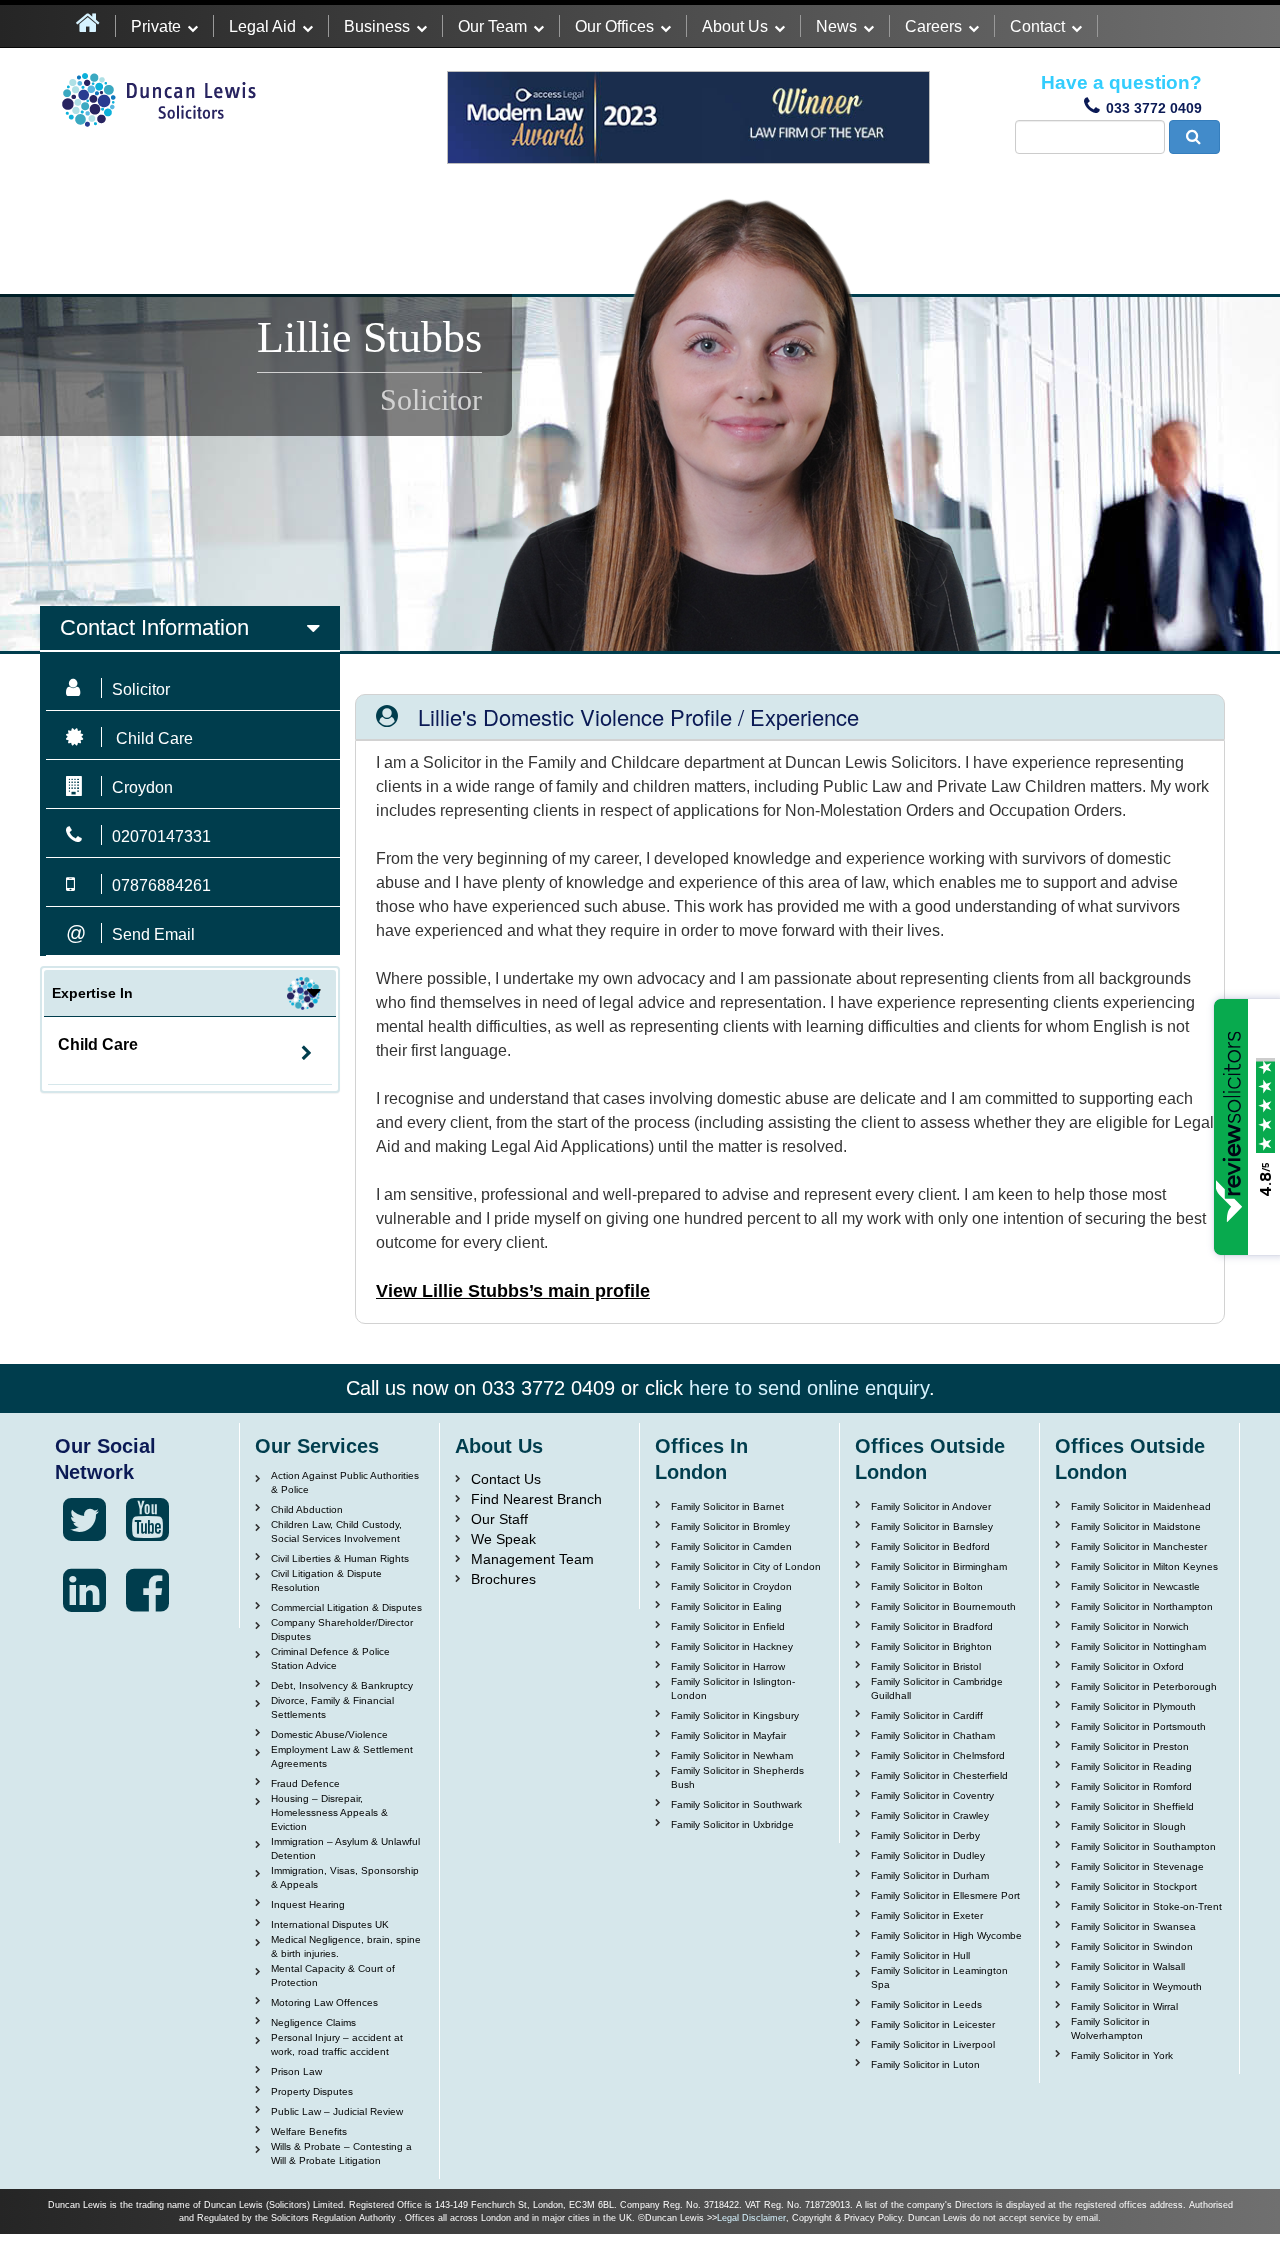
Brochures (503, 1579)
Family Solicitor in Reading (1131, 1766)
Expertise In (92, 993)
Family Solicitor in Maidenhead (1141, 1506)
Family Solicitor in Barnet (727, 1506)
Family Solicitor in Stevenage (1137, 1866)
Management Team (532, 1559)
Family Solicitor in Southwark (736, 1804)
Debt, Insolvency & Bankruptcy (342, 1685)
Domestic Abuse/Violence (329, 1734)
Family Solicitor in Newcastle (1135, 1586)
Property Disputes (312, 2091)
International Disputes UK (330, 1924)
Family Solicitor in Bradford (932, 1626)
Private (156, 26)
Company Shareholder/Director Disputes (342, 1629)
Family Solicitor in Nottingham (1138, 1646)
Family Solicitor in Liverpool (933, 2044)
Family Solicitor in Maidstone (1136, 1526)
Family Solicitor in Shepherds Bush (737, 1777)
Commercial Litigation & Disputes (346, 1607)
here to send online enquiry (809, 1388)
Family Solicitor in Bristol (926, 1666)
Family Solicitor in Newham (732, 1755)
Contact (1037, 26)
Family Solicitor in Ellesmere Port (945, 1895)
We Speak (503, 1539)
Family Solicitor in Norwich (1130, 1626)
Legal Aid (262, 26)
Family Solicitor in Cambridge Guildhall (937, 1688)
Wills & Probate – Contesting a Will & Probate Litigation (341, 2153)
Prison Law (296, 2071)
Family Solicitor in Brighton (931, 1646)
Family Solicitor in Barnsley (932, 1526)
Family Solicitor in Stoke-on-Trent (1146, 1906)
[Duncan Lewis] (84, 1520)
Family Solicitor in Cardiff (927, 1715)
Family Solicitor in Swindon (1132, 1946)
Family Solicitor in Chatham (933, 1735)
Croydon (142, 787)
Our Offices (614, 26)
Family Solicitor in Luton (925, 2064)
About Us (735, 26)
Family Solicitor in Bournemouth (943, 1606)
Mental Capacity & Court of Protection (333, 1975)
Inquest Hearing (308, 1904)
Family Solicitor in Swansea (1133, 1926)
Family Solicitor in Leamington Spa (939, 1977)
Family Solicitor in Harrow (728, 1666)
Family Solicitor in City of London (746, 1566)
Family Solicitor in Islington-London (733, 1688)
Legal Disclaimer (751, 2218)
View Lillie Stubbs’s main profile (513, 1291)
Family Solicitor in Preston (1130, 1746)
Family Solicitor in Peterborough (1144, 1686)
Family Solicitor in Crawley (930, 1815)
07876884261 (161, 885)
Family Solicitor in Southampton (1143, 1846)
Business (377, 26)
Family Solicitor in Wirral (1124, 2006)
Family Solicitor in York (1122, 2055)
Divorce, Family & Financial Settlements (332, 1707)
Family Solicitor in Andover (931, 1506)
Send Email (153, 934)
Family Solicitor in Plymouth (1133, 1706)
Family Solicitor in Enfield (728, 1626)
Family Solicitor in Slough (1128, 1826)
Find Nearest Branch (536, 1499)
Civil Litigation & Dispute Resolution (326, 1580)
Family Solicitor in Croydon (731, 1586)
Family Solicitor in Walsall (1128, 1966)
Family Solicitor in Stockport (1134, 1886)
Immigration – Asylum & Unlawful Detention (345, 1848)
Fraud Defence (305, 1783)
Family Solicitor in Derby (925, 1835)
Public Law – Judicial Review (337, 2111)
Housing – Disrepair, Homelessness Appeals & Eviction (329, 1812)
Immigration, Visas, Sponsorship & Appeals (345, 1877)
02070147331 (161, 836)
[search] (1194, 137)
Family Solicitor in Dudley (928, 1855)
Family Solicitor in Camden (731, 1546)
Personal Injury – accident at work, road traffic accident (337, 2044)
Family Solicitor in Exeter (927, 1915)
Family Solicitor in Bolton (927, 1586)
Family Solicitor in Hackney (732, 1646)
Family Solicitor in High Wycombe (946, 1935)
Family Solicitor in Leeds (926, 2004)
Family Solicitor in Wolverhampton (1110, 2028)
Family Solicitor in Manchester (1139, 1546)
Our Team (492, 26)
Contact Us (506, 1479)
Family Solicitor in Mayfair (728, 1735)
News (836, 26)
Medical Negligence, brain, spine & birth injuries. (346, 1946)
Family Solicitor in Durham (930, 1875)
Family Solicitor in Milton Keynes (1144, 1566)
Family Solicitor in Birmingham (939, 1566)
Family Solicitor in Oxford (1127, 1666)
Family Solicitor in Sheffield (1132, 1806)
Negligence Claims (313, 2022)
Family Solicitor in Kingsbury (735, 1715)
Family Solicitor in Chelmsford (938, 1755)
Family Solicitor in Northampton (1142, 1606)
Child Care (98, 1044)
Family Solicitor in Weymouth (1136, 1986)
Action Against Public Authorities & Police (345, 1482)
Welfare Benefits (309, 2131)
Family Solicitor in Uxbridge (732, 1824)
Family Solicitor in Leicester (933, 2024)
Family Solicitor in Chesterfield (939, 1775)
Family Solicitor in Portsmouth (1138, 1726)
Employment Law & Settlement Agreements (342, 1756)
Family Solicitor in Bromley (730, 1526)
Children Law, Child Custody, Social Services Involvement (336, 1531)
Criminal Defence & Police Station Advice (330, 1658)
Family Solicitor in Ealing (726, 1606)
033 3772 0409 (1154, 108)
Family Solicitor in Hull (920, 1955)
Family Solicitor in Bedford (930, 1546)
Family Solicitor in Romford (1131, 1786)
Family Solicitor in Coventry (932, 1795)
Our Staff (499, 1519)
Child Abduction (307, 1509)
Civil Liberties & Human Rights (340, 1558)
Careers (933, 26)
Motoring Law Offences (324, 2002)
